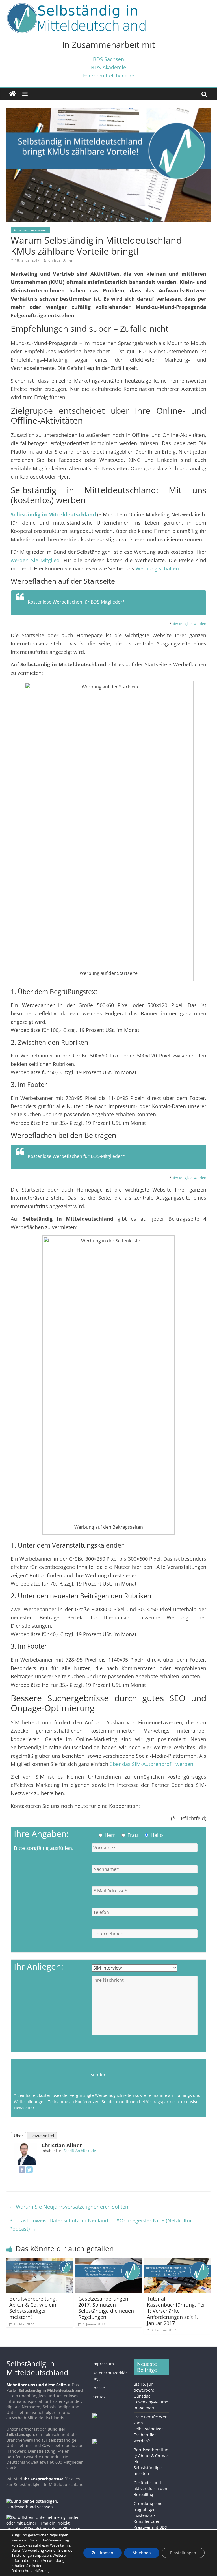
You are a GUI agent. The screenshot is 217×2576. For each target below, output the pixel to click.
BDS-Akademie (108, 67)
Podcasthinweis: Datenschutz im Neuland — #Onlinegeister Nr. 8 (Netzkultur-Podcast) (101, 2225)
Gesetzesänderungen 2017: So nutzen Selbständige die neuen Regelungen (106, 2308)
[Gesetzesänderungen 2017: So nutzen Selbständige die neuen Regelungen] (109, 2261)
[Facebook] (22, 2170)
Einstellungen (183, 2553)
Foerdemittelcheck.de (109, 75)
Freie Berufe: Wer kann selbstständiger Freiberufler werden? (150, 2429)
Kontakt (100, 2397)
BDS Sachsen (108, 59)
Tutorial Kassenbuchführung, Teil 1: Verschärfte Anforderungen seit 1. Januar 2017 (176, 2311)
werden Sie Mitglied (35, 560)
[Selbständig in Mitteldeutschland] (13, 94)
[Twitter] (29, 2170)
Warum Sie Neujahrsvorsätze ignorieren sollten (69, 2207)
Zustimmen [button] (103, 2553)
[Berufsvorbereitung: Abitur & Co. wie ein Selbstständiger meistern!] (40, 2261)
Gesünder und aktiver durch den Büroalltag (150, 2488)
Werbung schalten (157, 568)
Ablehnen (142, 2553)
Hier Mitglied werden (189, 624)
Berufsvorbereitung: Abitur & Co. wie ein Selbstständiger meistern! (33, 2308)
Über (18, 2136)
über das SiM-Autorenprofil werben (151, 1764)
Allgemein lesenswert (31, 230)
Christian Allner (60, 260)
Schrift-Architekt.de (80, 2151)
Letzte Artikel (42, 2136)
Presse (99, 2388)
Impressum (103, 2364)
